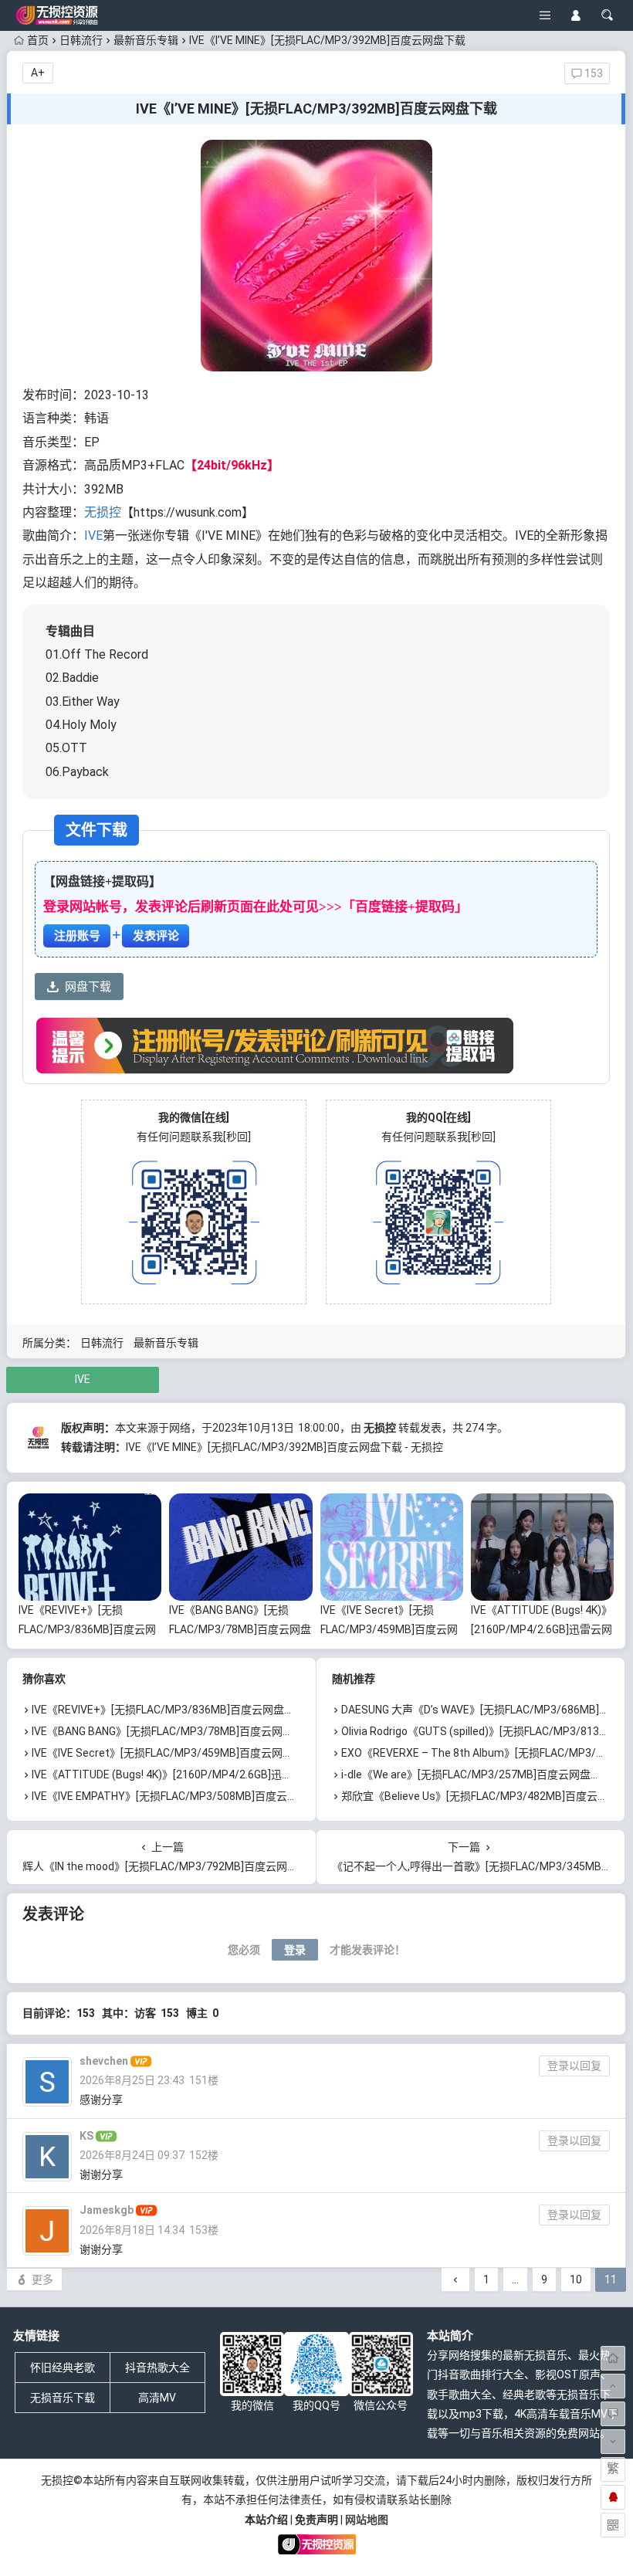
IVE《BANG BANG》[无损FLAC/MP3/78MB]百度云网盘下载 (240, 1629)
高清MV (157, 2398)
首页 (38, 40)
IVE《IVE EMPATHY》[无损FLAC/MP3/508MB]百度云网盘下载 (181, 1796)
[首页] (613, 2358)
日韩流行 (81, 40)
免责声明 (316, 2520)
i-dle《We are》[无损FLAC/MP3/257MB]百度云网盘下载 (477, 1774)
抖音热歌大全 (157, 2368)
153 (592, 73)
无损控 (103, 512)
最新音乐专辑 (146, 40)
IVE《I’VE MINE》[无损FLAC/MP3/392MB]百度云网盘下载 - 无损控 (284, 1447)
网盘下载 (88, 987)
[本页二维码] (613, 2525)
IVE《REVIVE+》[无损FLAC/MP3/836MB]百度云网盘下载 (87, 1629)
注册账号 (77, 936)
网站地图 (367, 2520)
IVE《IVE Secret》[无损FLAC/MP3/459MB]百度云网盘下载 (389, 1629)
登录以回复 (574, 2066)
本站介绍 (266, 2520)
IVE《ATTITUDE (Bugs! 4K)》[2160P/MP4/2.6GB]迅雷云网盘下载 (542, 1629)
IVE (93, 536)
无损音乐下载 (63, 2398)
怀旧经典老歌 (63, 2368)
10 (576, 2279)
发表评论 (156, 936)
